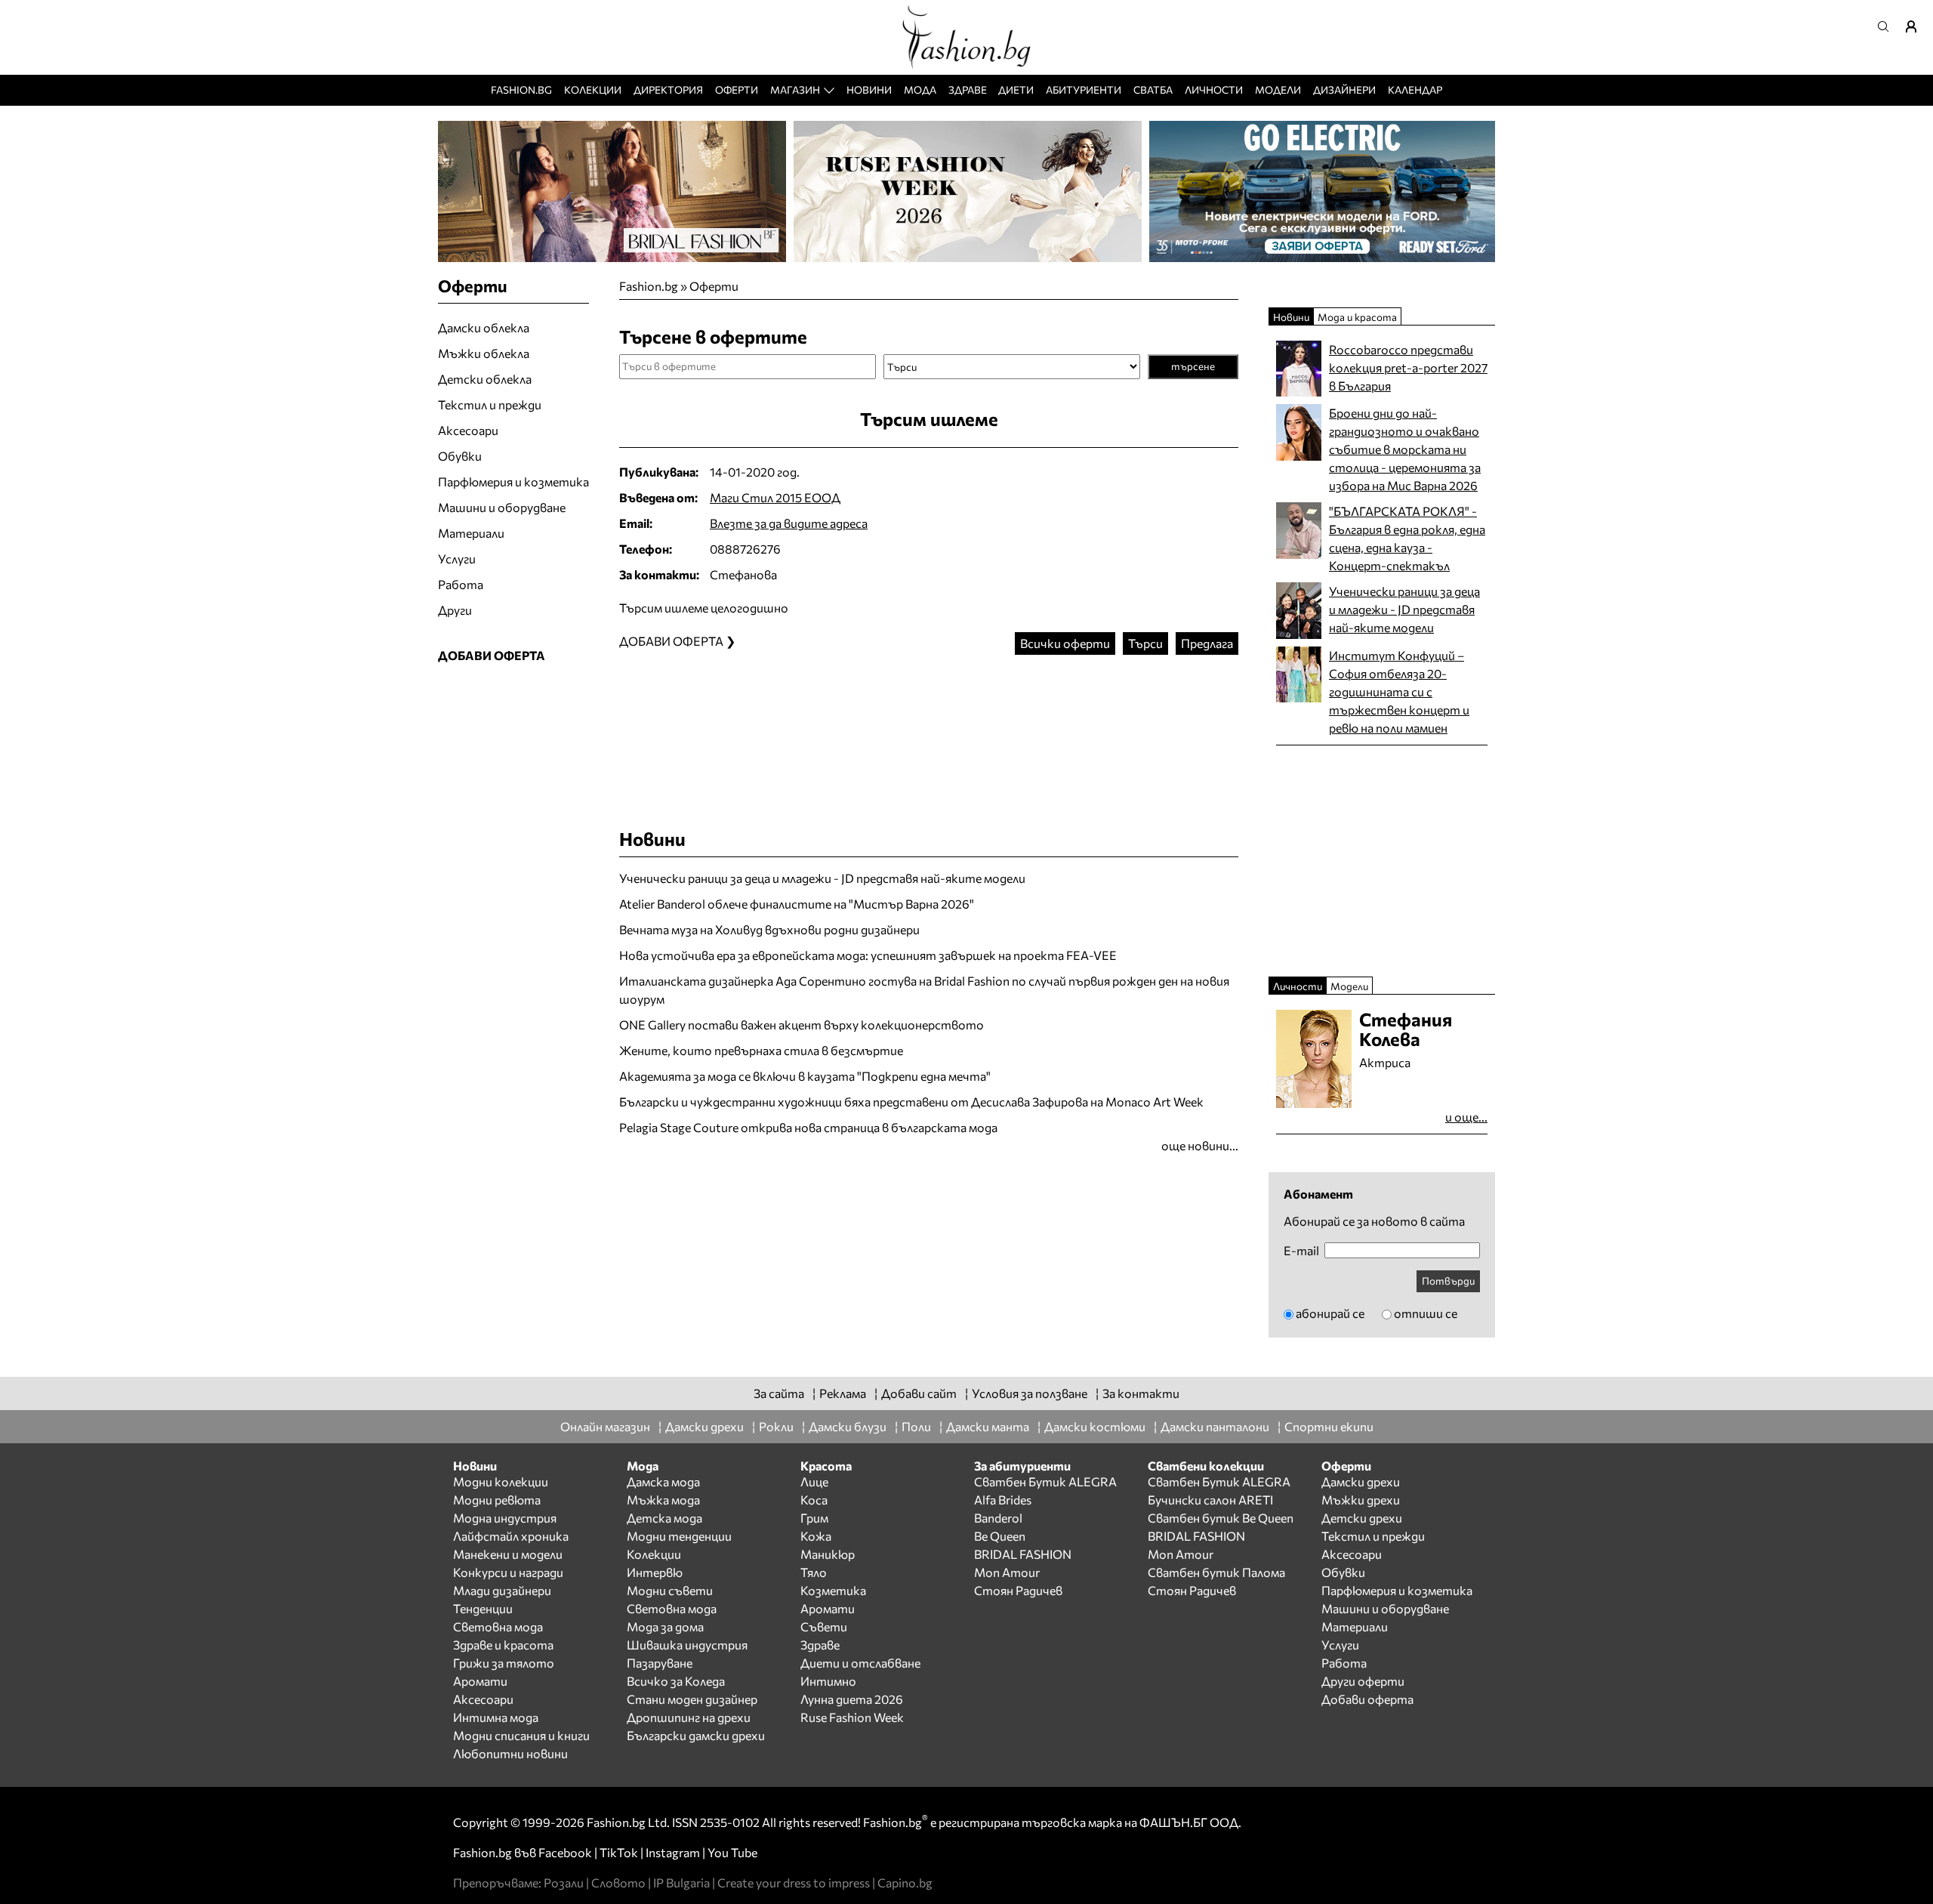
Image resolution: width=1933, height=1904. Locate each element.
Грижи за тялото (504, 1663)
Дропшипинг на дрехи (689, 1717)
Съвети (824, 1626)
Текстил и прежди (490, 404)
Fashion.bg (521, 89)
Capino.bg (905, 1882)
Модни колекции (501, 1481)
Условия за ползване (1030, 1393)
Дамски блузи (848, 1426)
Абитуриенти (1084, 89)
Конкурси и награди (508, 1572)
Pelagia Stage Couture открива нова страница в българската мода (808, 1127)
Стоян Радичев (1018, 1590)
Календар (1415, 89)
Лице (814, 1481)
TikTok (619, 1852)
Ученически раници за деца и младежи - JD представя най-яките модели (822, 878)
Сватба (1153, 89)
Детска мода (664, 1518)
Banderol (998, 1518)
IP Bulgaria (681, 1882)
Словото (618, 1882)
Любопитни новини (510, 1753)
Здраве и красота (503, 1645)
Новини (869, 89)
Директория (668, 89)
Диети (1016, 89)
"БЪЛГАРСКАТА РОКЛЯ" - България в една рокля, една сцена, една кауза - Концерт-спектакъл (1407, 538)
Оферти (737, 89)
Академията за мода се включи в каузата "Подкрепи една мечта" (805, 1076)
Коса (814, 1500)
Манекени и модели (508, 1554)
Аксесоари (468, 430)
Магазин (795, 89)
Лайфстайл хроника (511, 1536)
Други (455, 610)
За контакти (1141, 1393)
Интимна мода (496, 1717)
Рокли (776, 1426)
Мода (920, 89)
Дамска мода (663, 1481)
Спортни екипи (1329, 1426)
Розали (564, 1882)
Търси (1145, 643)
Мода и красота (1357, 317)
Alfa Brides (1003, 1500)
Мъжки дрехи (1361, 1500)
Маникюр (828, 1554)
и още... (1466, 1117)
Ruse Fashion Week (852, 1717)
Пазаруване (660, 1663)
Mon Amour (1007, 1572)
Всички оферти (1065, 643)
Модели (1278, 89)
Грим (814, 1518)
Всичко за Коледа (676, 1681)
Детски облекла (485, 379)
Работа (461, 584)
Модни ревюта (497, 1500)
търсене (1193, 366)
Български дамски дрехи (696, 1735)
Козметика (833, 1590)
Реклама (843, 1393)
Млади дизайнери (502, 1590)
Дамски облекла (484, 327)
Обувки (460, 456)
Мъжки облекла (484, 353)
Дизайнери (1344, 89)
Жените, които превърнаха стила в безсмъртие (761, 1050)
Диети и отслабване (860, 1663)
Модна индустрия (505, 1518)
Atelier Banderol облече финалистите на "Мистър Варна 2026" (797, 904)
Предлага (1207, 643)
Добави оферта (1367, 1699)
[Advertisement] (929, 727)
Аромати (480, 1681)
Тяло (814, 1572)
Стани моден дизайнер (692, 1699)
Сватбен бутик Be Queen (1221, 1518)
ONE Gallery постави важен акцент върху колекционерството (802, 1025)
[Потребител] (1916, 26)
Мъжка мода (663, 1500)
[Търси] (1888, 26)
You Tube (732, 1852)
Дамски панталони (1215, 1426)
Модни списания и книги (521, 1735)
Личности (1214, 89)
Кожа (816, 1536)
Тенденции (483, 1608)
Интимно (828, 1681)
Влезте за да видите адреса (789, 523)
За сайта (779, 1393)
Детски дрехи (1362, 1518)
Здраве (968, 89)
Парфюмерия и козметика (513, 481)
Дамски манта (988, 1426)
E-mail (1301, 1251)
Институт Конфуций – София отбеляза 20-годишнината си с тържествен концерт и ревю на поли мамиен (1399, 691)
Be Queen (1000, 1536)
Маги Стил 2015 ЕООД (775, 497)
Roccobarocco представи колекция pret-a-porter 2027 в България (1408, 367)
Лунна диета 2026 (852, 1699)
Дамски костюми (1095, 1426)
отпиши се (1426, 1313)
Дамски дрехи (704, 1426)
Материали (471, 533)
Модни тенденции (679, 1536)
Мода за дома (665, 1626)
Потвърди (1448, 1281)
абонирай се (1330, 1313)
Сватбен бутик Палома (1216, 1572)
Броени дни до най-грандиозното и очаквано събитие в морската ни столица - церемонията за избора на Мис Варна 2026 (1405, 449)
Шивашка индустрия (687, 1645)
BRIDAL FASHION (1023, 1554)
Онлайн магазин (605, 1426)
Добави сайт (919, 1393)
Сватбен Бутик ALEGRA (1045, 1481)
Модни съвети (670, 1590)
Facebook (565, 1852)
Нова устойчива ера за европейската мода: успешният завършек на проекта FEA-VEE (868, 955)
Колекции (593, 89)
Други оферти (1363, 1681)
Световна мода (498, 1626)
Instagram (673, 1852)
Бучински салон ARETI (1210, 1500)
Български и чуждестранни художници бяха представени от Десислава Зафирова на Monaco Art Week (911, 1102)
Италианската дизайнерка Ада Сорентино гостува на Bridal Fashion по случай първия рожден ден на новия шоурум (924, 990)
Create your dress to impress (794, 1882)
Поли (916, 1426)
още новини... (1200, 1145)
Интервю (655, 1572)
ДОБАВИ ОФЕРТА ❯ (677, 641)
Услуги (457, 559)
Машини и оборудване (502, 507)
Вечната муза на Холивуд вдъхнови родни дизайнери (769, 929)
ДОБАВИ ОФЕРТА (492, 655)
